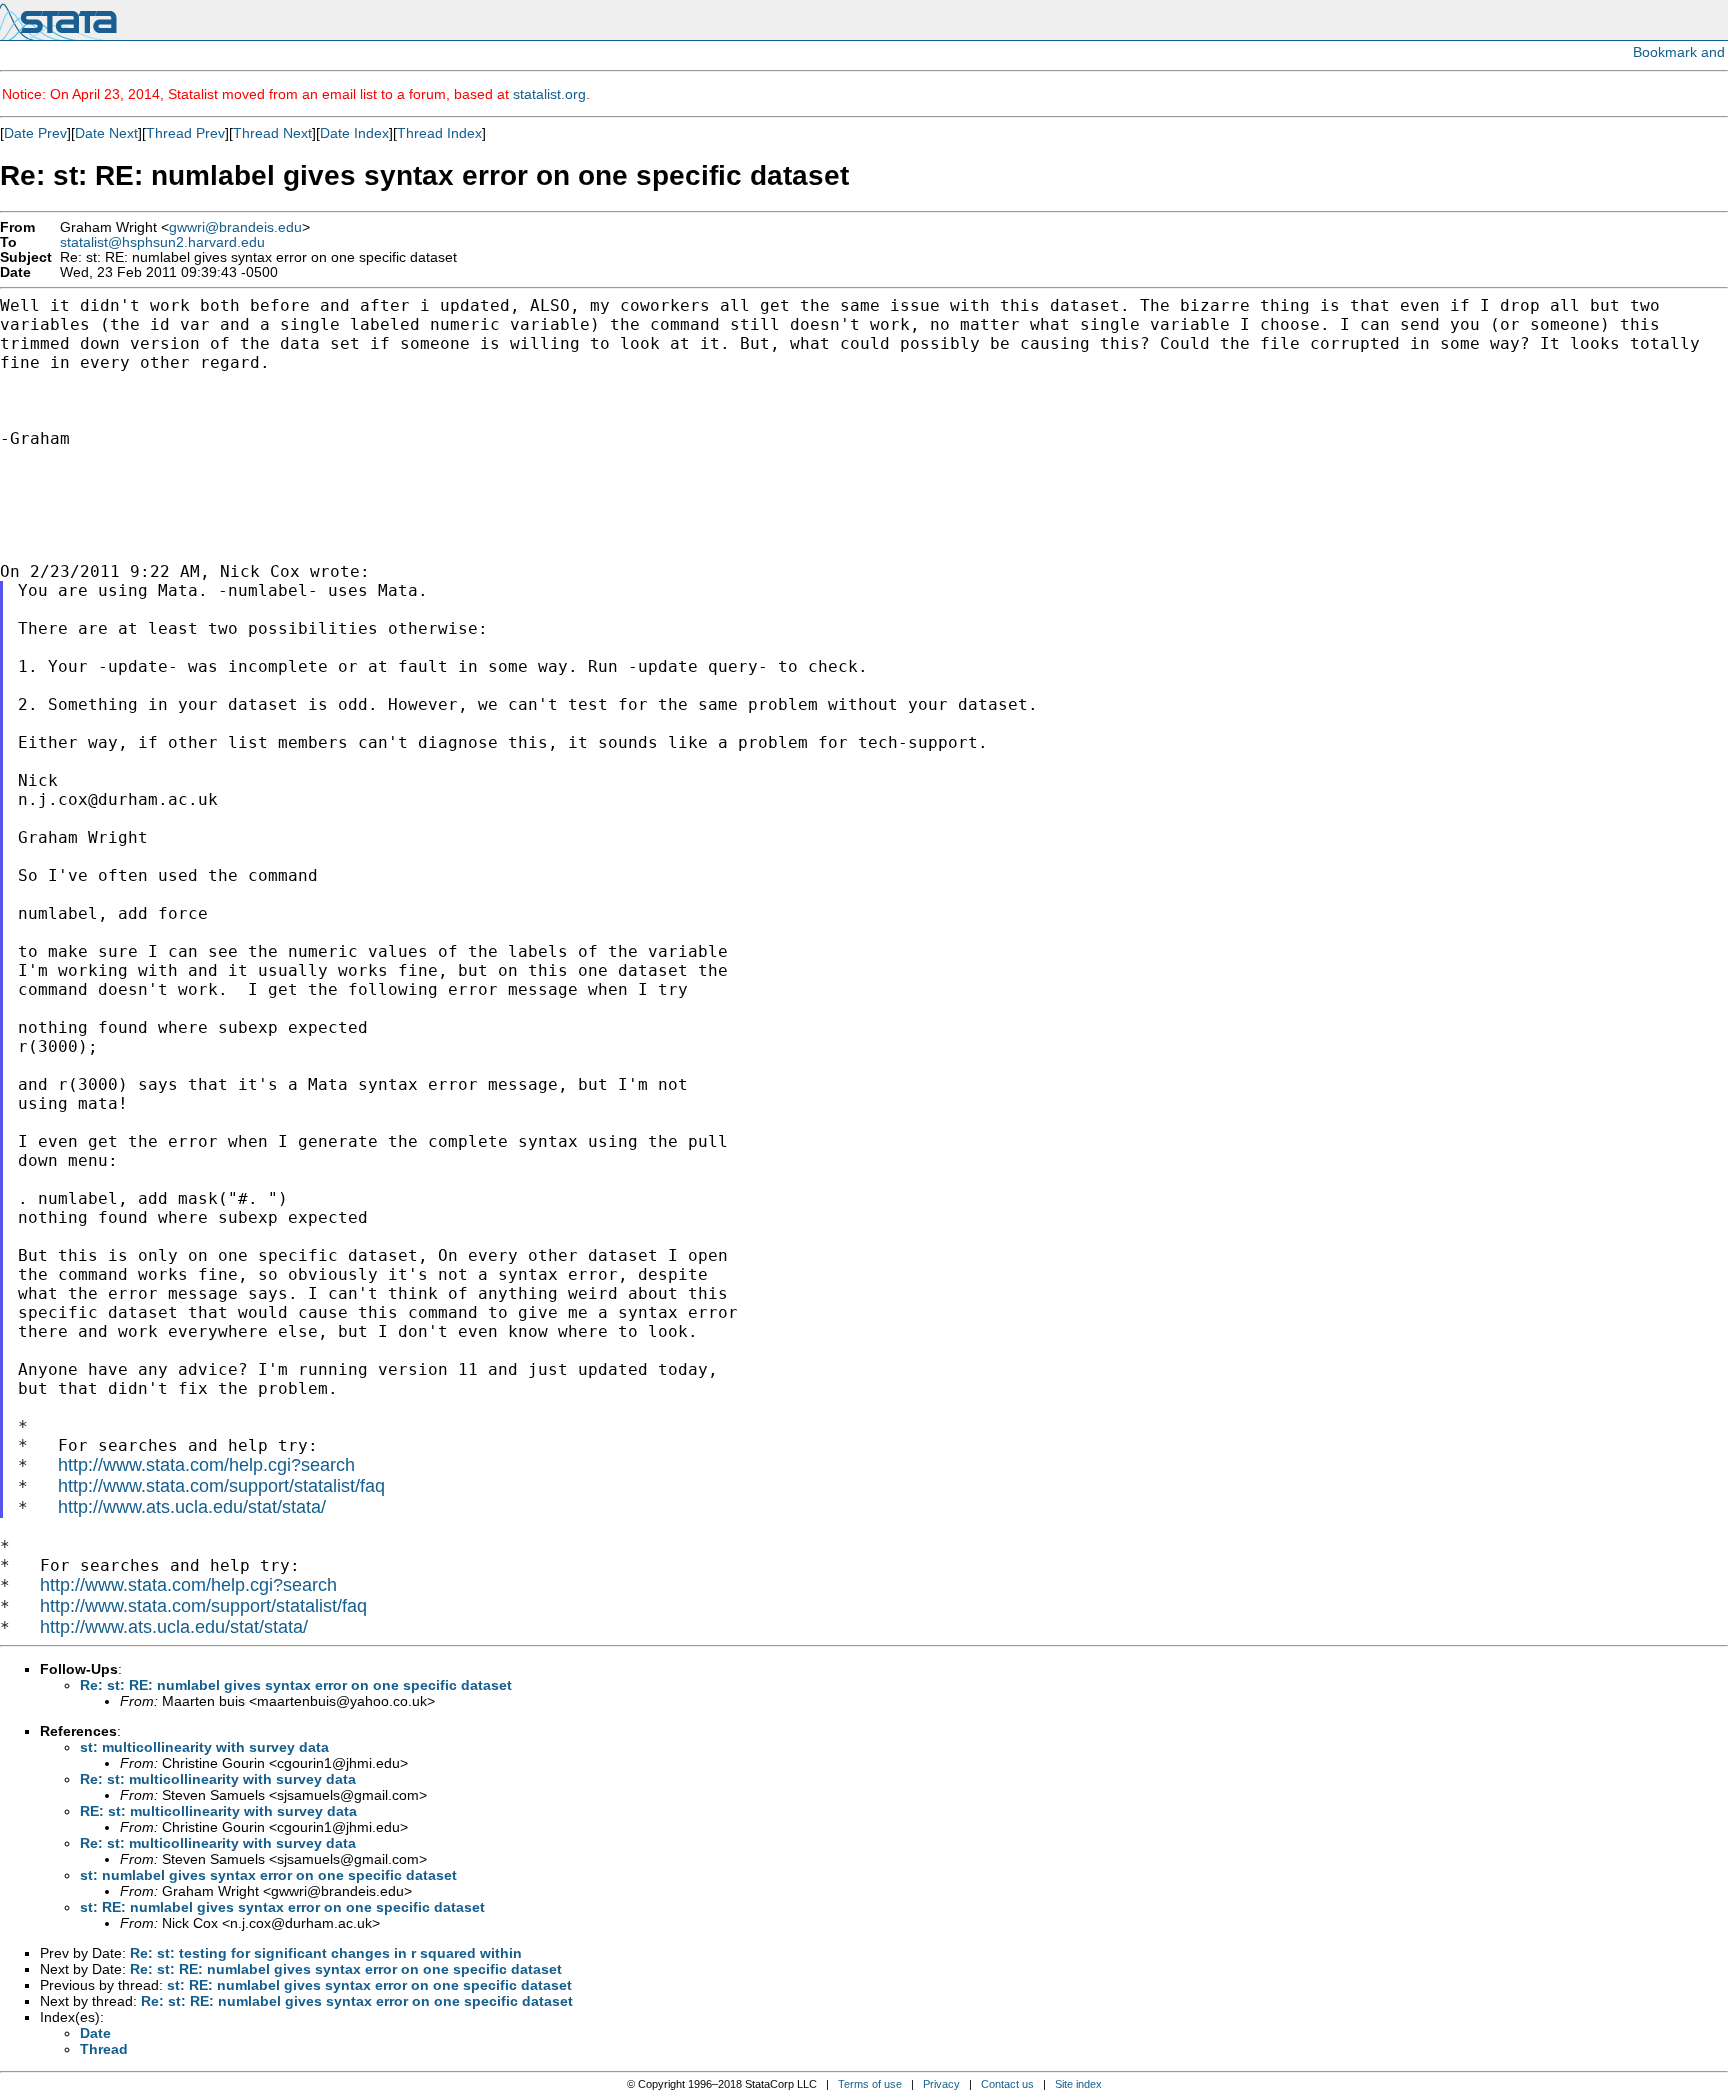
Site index (1078, 2084)
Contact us (1007, 2084)
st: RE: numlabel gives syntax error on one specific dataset (282, 1907)
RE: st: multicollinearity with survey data (218, 1811)
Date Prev (35, 133)
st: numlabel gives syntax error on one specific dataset (268, 1875)
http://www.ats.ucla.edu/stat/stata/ (192, 1507)
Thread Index (439, 133)
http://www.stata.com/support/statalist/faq (221, 1486)
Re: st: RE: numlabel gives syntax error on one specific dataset (296, 1685)
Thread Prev (185, 133)
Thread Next (272, 133)
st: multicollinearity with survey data (204, 1747)
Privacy (941, 2084)
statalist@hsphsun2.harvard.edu (162, 242)
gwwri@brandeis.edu (235, 227)
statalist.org (549, 94)
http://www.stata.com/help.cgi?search (206, 1465)
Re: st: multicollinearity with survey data (218, 1779)
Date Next (106, 133)
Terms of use (870, 2084)
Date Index (354, 133)
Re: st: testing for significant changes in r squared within (326, 1953)
